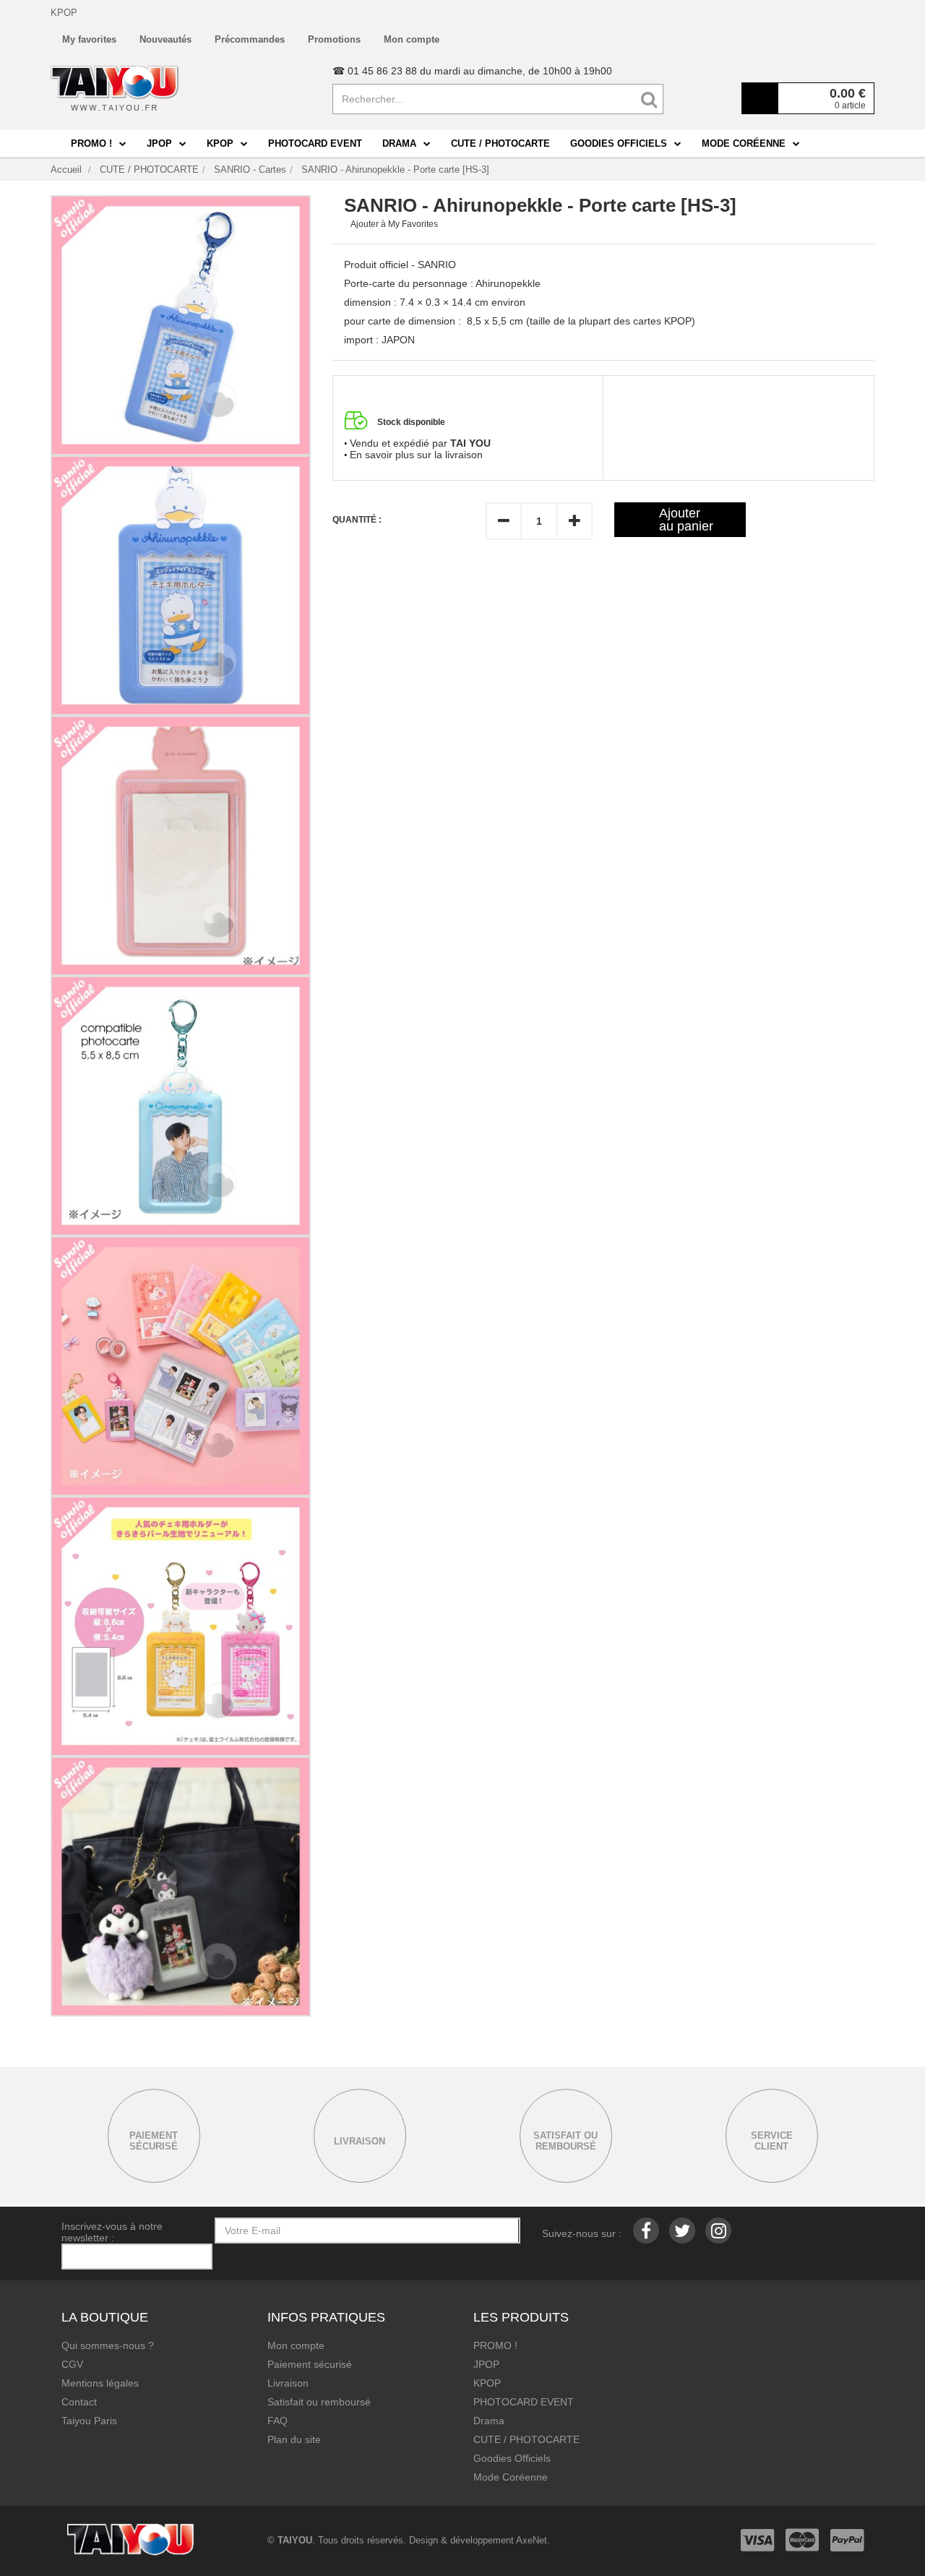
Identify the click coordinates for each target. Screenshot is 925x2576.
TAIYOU (295, 2540)
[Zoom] (181, 325)
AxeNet (532, 2540)
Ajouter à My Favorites (394, 224)
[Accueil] (115, 88)
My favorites (89, 39)
